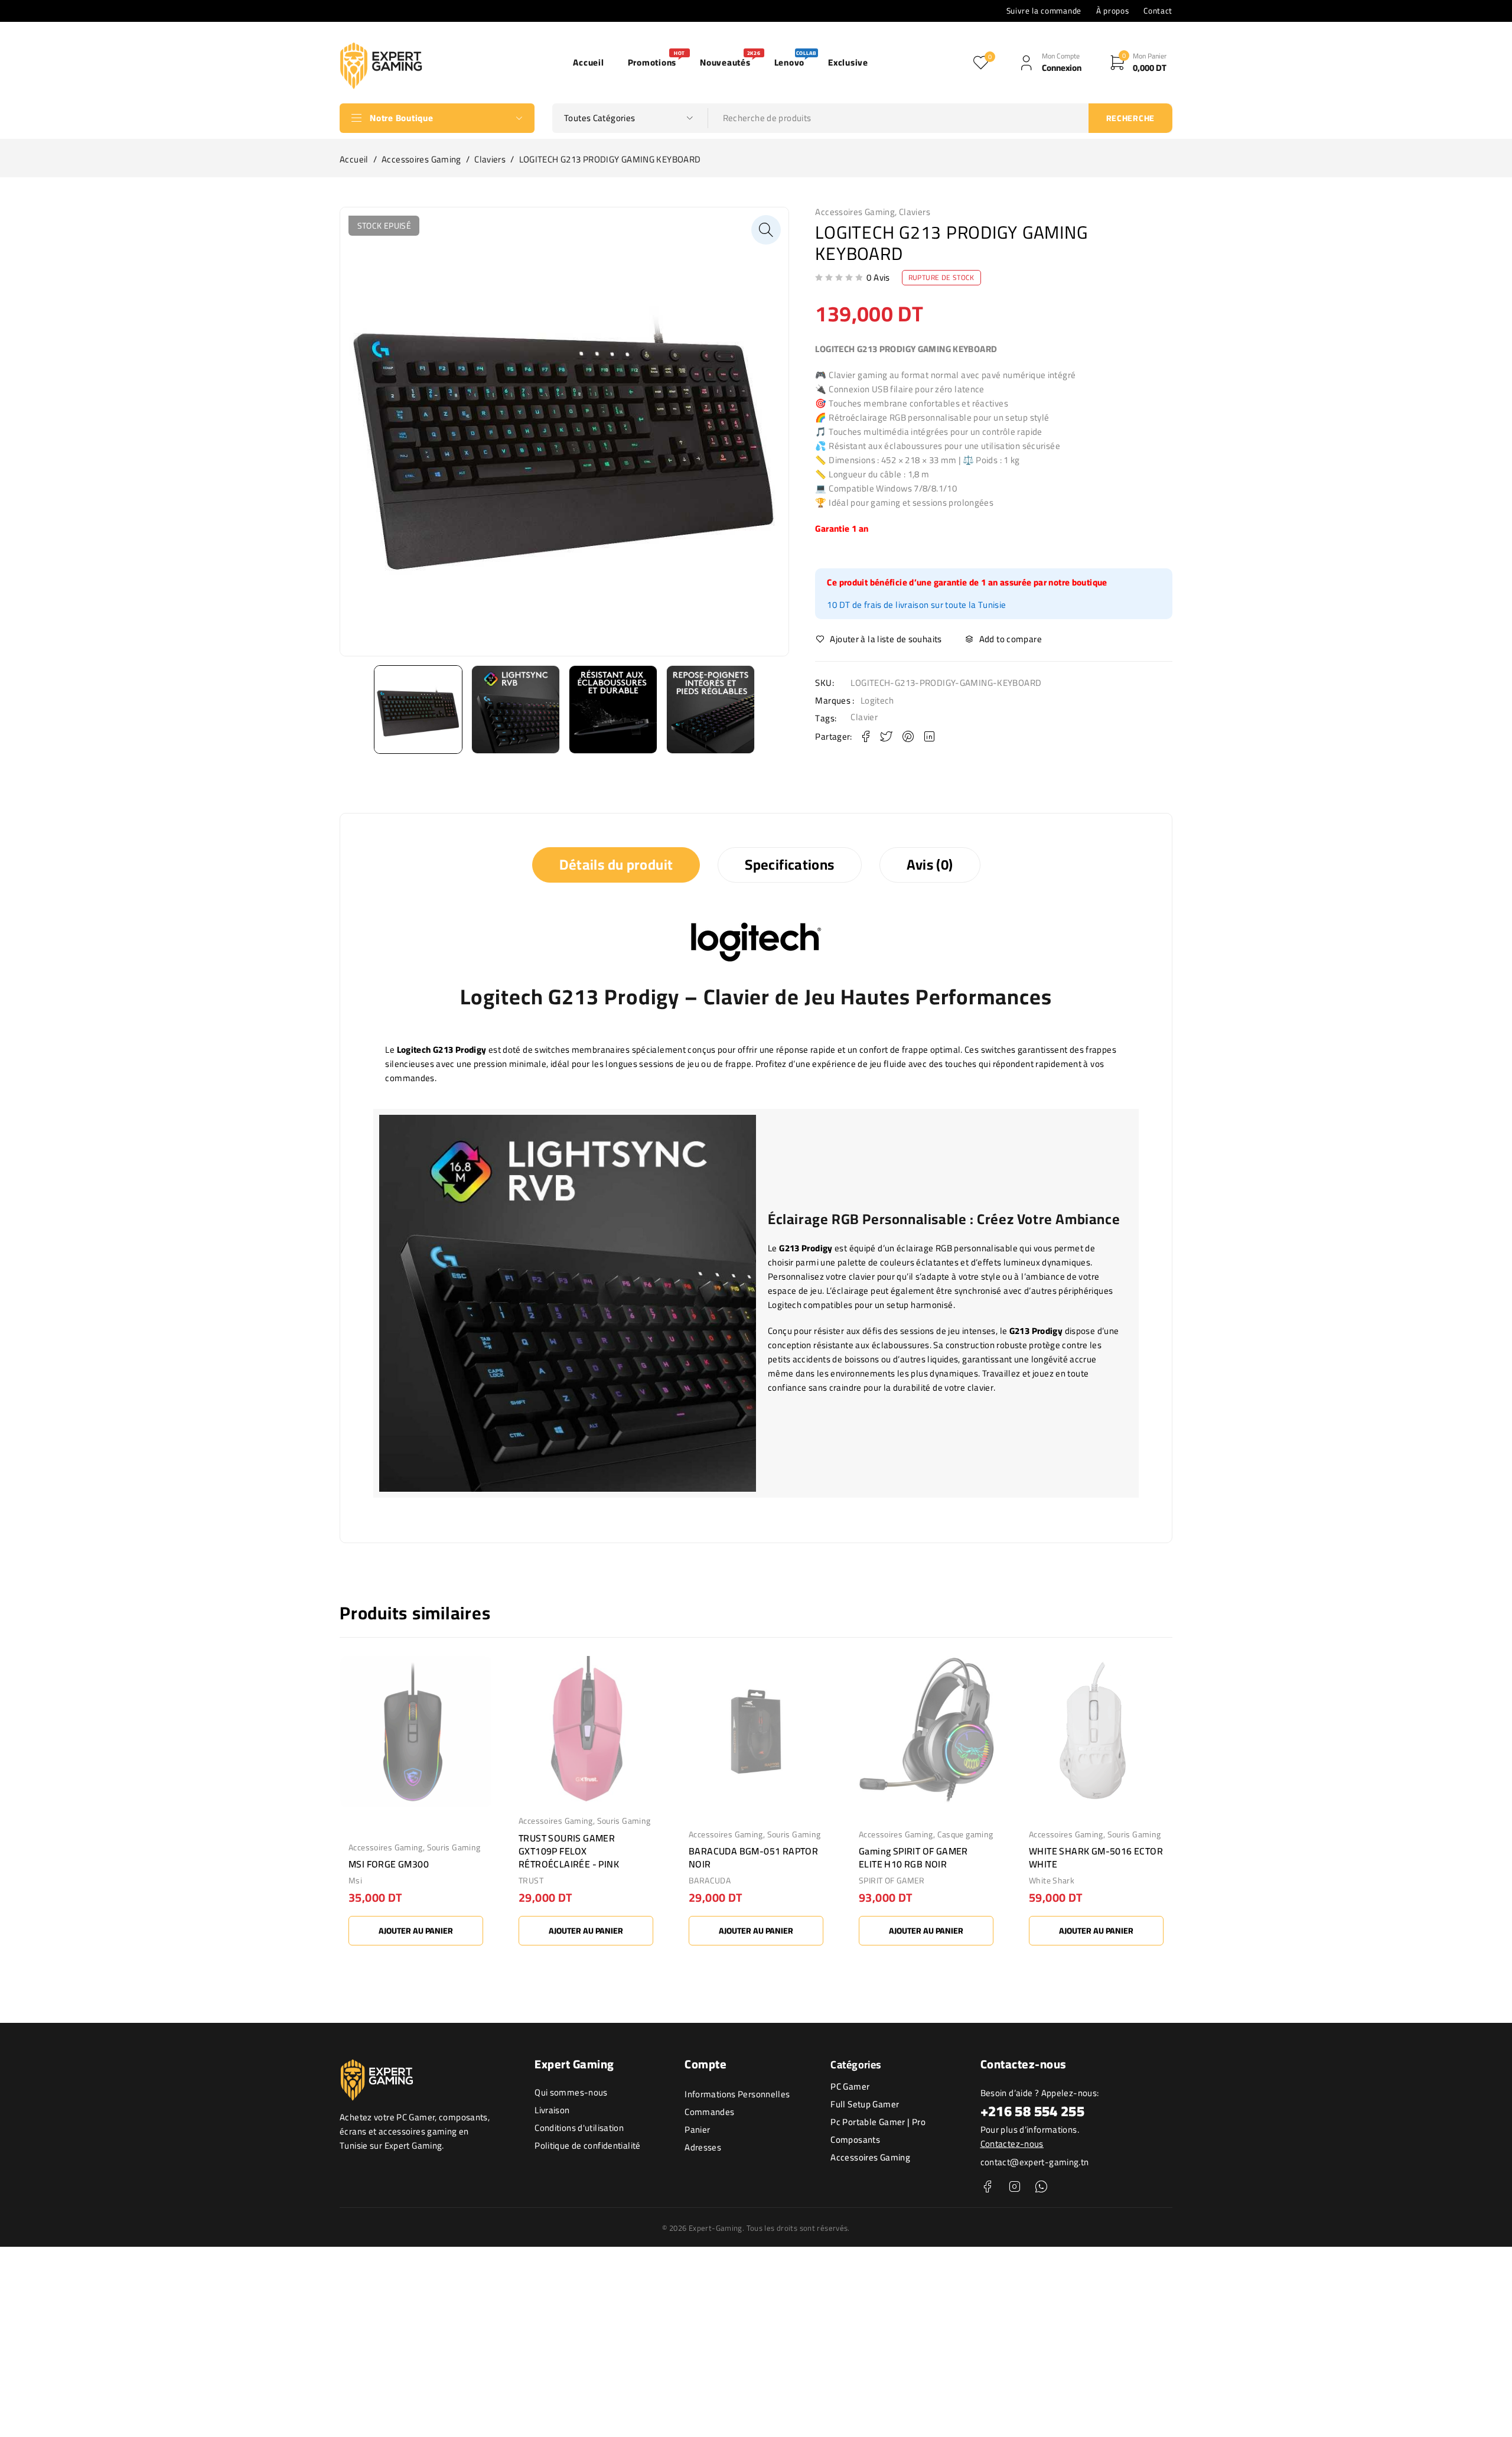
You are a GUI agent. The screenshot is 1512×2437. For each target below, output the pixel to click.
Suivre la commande (1044, 11)
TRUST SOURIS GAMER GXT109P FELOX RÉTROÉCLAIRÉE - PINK (569, 1851)
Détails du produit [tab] (616, 865)
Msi (355, 1880)
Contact (1158, 11)
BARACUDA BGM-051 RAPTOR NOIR (753, 1857)
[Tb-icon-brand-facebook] (988, 2187)
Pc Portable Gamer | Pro (878, 2122)
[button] (766, 230)
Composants (855, 2140)
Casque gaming (965, 1834)
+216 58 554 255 (1033, 2111)
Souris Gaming (454, 1847)
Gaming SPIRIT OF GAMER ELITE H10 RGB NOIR (913, 1857)
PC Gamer (850, 2086)
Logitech (877, 701)
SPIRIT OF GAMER (892, 1880)
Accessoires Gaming (421, 160)
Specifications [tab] (789, 865)
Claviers (490, 160)
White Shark (1052, 1880)
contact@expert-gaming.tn (1035, 2162)
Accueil (354, 160)
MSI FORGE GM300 (389, 1864)
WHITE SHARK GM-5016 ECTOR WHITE (1096, 1857)
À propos (1112, 11)
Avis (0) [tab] (930, 865)
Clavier (864, 717)
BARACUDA (710, 1880)
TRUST (531, 1880)
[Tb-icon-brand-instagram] (1014, 2187)
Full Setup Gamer (865, 2104)
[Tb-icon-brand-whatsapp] (1041, 2187)
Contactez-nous (1012, 2144)
